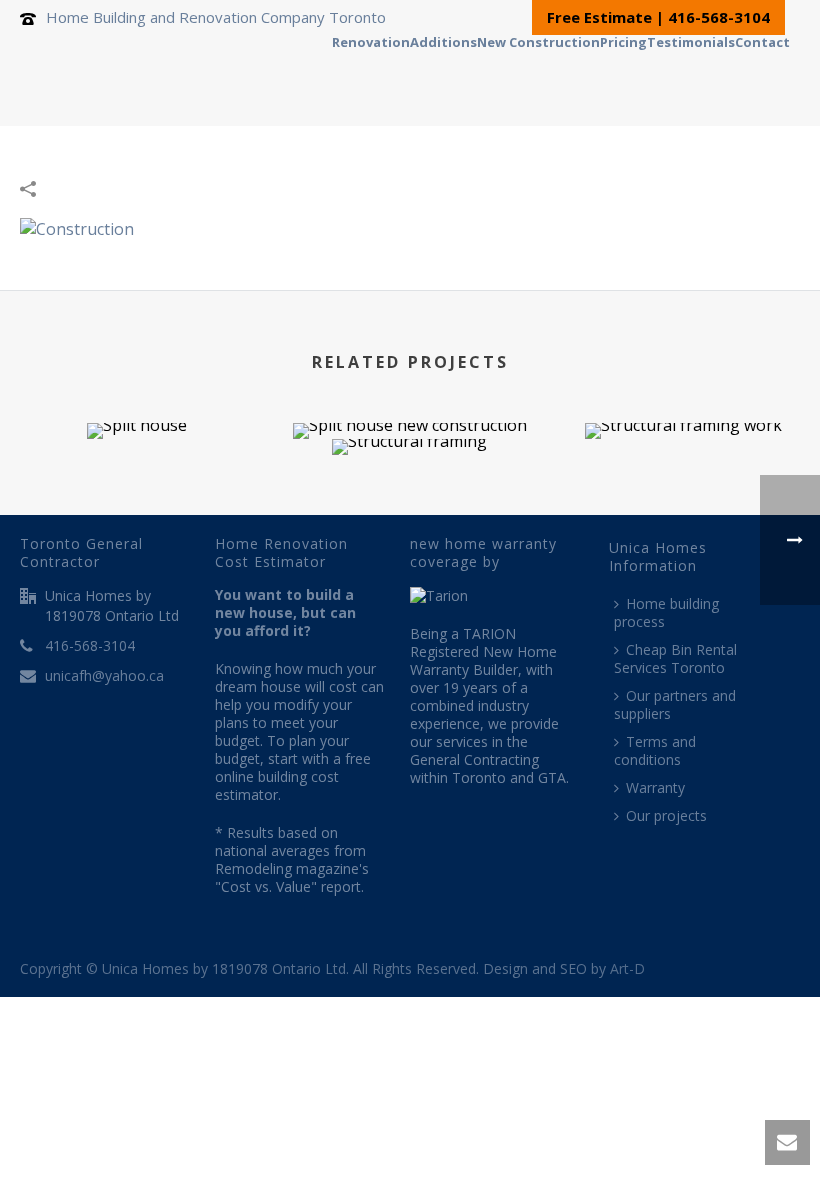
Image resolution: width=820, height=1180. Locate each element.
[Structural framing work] (683, 493)
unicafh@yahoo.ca (104, 676)
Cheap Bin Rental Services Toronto (675, 658)
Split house (137, 386)
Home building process (666, 612)
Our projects (666, 815)
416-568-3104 (90, 646)
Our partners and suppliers (675, 704)
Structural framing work (683, 386)
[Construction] (77, 227)
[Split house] (136, 493)
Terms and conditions (655, 750)
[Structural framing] (409, 509)
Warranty (655, 787)
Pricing (623, 39)
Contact (762, 39)
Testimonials (691, 39)
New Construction (538, 39)
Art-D (627, 968)
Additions (443, 39)
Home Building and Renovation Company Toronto (216, 17)
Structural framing (410, 402)
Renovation (371, 39)
